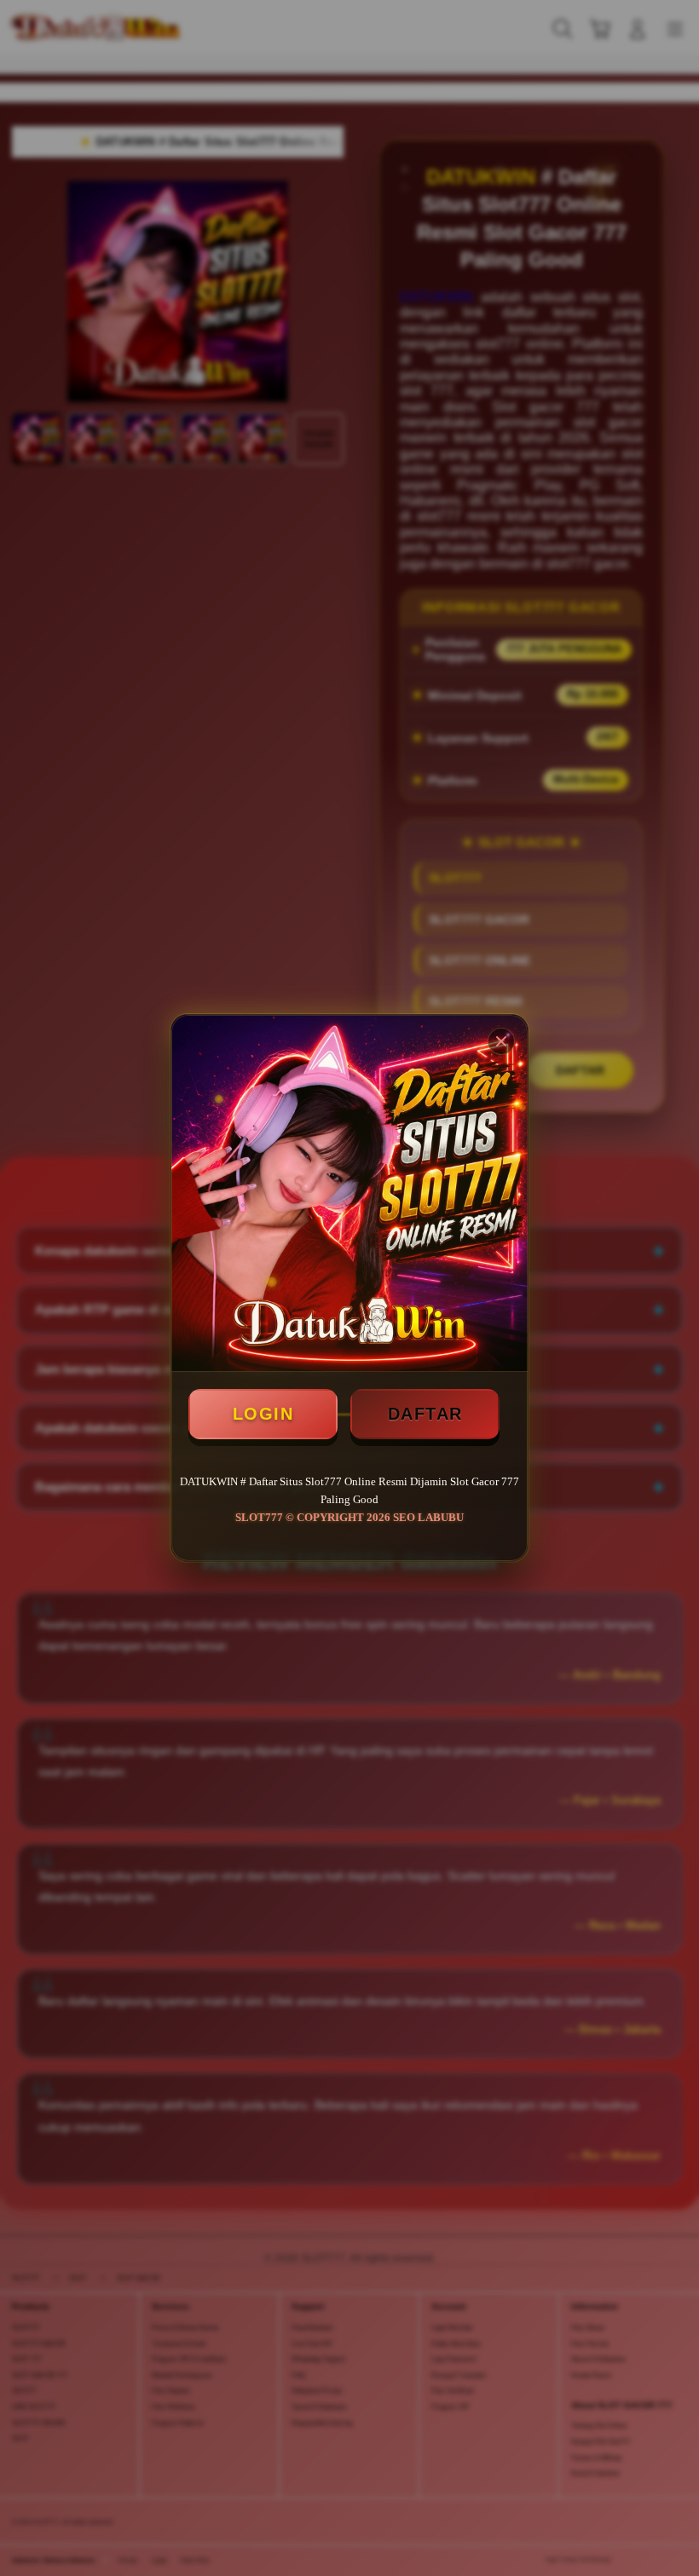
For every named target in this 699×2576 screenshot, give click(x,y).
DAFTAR (425, 1414)
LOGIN (263, 1414)
